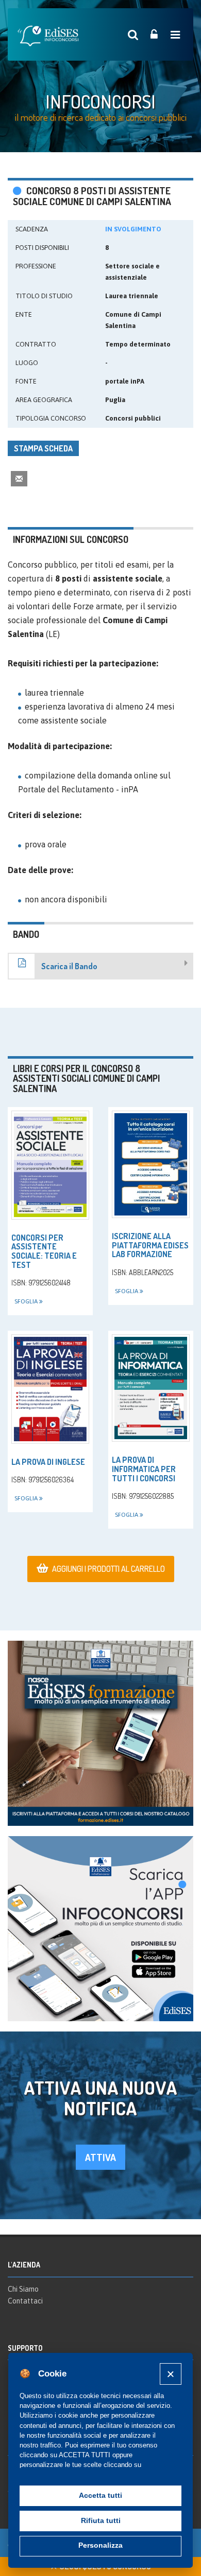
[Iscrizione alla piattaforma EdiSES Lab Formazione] (151, 1164)
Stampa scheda (43, 448)
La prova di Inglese (48, 1462)
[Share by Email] (19, 478)
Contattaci (25, 2301)
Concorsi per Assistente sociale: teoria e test (44, 1251)
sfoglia (27, 1301)
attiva (100, 2157)
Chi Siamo (23, 2289)
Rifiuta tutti (101, 2521)
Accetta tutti (100, 2496)
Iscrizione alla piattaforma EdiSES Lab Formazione (150, 1245)
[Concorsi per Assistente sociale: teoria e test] (50, 1165)
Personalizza (100, 2545)
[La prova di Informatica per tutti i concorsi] (151, 1388)
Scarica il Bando (69, 966)
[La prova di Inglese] (50, 1389)
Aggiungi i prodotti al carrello (108, 1569)
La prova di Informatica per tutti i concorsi (144, 1469)
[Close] (170, 2374)
